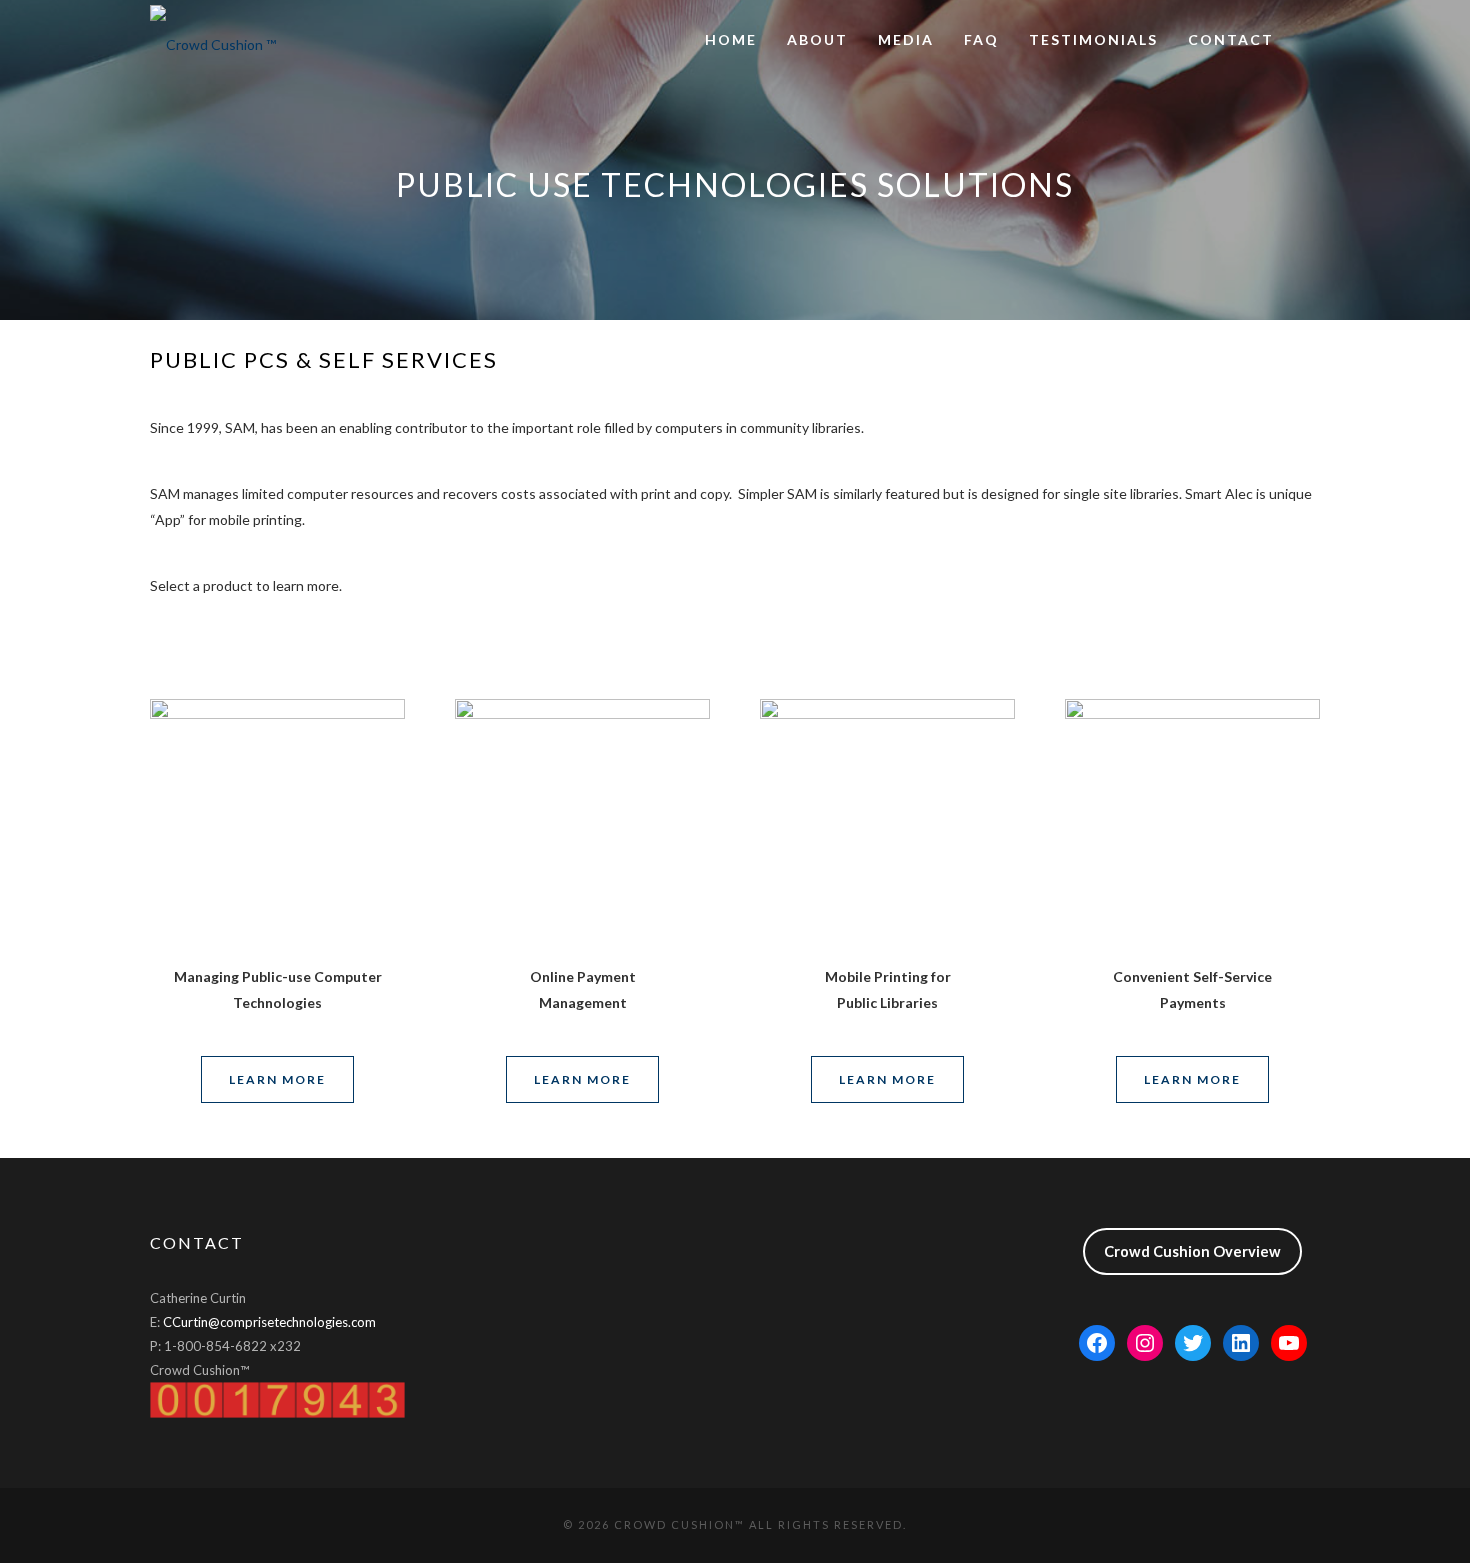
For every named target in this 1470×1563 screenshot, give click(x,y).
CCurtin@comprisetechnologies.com (269, 1322)
